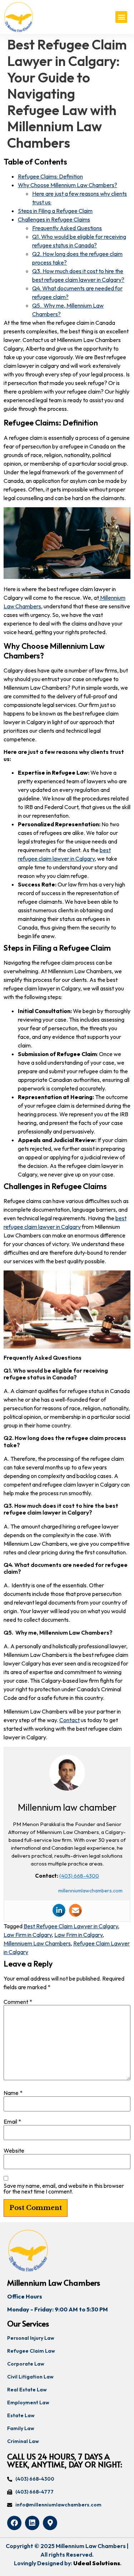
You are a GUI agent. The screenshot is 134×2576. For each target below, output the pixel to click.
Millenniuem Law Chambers (37, 1943)
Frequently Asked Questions (67, 228)
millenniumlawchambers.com (90, 1891)
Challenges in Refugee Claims (54, 219)
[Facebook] (14, 2523)
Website (14, 2150)
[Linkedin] (59, 1910)
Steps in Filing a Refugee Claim (55, 211)
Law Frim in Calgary (78, 1935)
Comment (18, 2002)
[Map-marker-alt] (50, 2523)
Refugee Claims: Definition (50, 176)
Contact (70, 1720)
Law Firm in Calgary (28, 1935)
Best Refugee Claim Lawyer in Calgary (71, 1926)
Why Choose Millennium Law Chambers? (68, 185)
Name (13, 2093)
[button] (121, 17)
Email (12, 2121)
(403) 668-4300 (79, 1876)
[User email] (75, 1910)
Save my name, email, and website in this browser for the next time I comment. (64, 2188)
